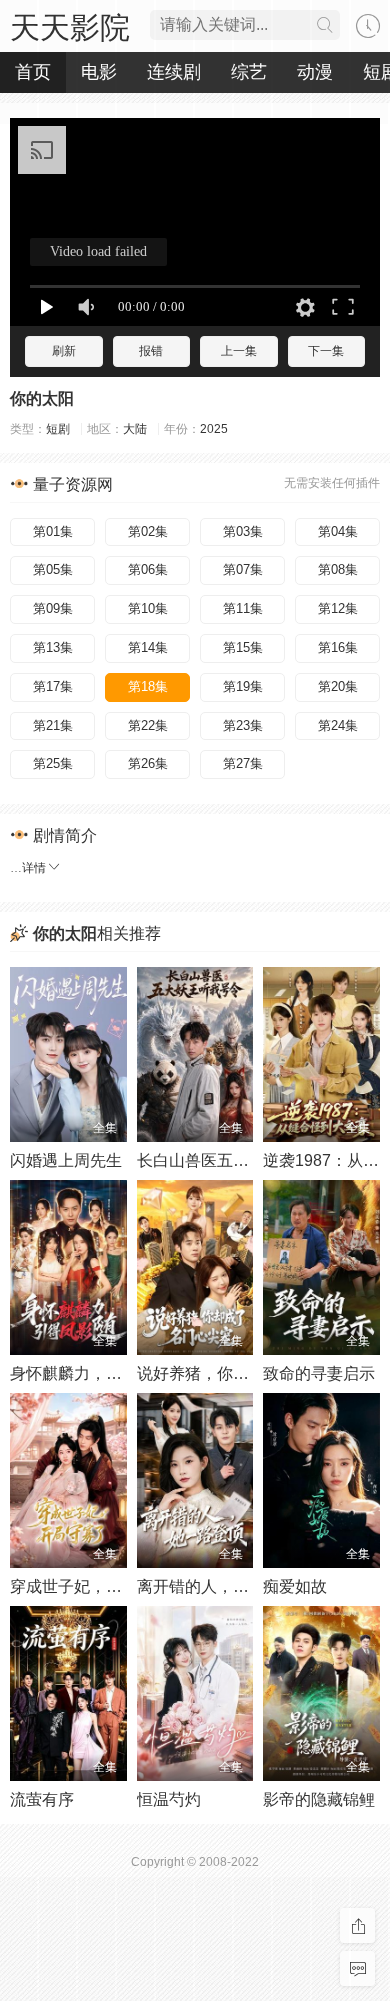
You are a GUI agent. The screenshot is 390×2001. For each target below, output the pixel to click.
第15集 (243, 647)
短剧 (58, 429)
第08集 (338, 569)
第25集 (53, 763)
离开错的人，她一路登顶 (225, 1586)
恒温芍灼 (169, 1799)
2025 (214, 429)
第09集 (53, 608)
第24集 (338, 725)
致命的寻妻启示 (319, 1373)
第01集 (53, 531)
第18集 (148, 686)
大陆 (135, 429)
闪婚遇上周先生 (66, 1160)
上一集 (239, 351)
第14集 (148, 647)
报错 (151, 351)
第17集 (53, 686)
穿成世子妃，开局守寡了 (98, 1586)
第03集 (243, 531)
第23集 (243, 725)
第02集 (148, 531)
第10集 (148, 608)
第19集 (243, 686)
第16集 (338, 647)
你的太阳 (42, 398)
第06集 (148, 569)
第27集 (243, 763)
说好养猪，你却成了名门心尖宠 (249, 1373)
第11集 (243, 608)
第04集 (338, 531)
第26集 (148, 763)
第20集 (338, 686)
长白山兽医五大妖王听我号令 (241, 1160)
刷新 (64, 351)
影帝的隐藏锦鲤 (319, 1799)
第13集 (53, 647)
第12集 (338, 608)
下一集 (326, 351)
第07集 (243, 569)
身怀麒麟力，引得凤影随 (98, 1373)
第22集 (148, 725)
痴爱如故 (295, 1586)
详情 (34, 868)
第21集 (53, 725)
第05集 (53, 569)
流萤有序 (42, 1799)
